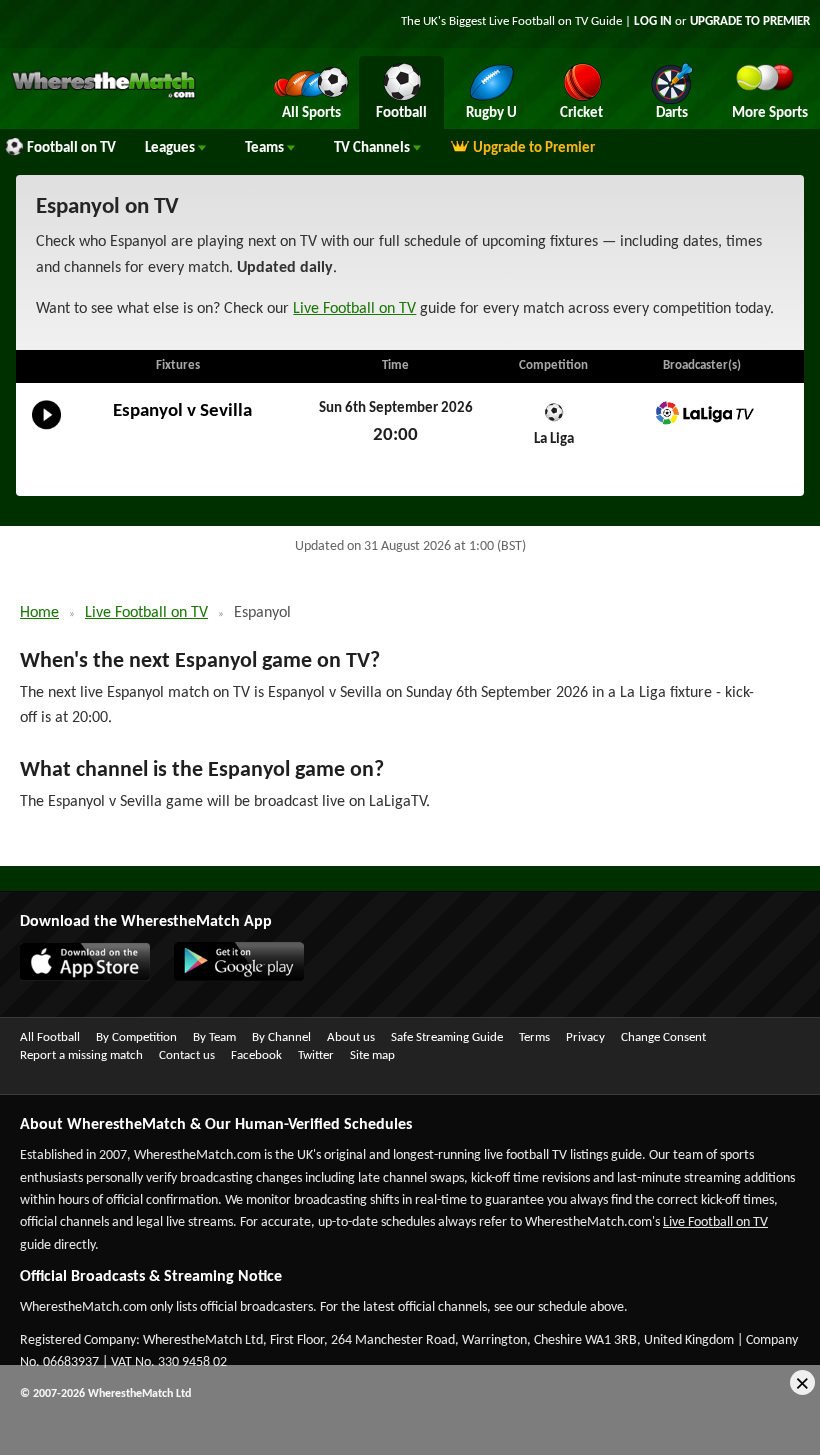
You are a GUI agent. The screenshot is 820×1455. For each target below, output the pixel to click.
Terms (534, 1037)
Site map (372, 1055)
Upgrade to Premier (534, 148)
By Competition (136, 1037)
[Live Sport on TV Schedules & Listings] (103, 96)
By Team (214, 1037)
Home (39, 613)
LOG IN (653, 21)
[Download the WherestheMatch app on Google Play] (229, 977)
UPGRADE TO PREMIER (750, 21)
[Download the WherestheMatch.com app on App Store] (75, 977)
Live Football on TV (538, 21)
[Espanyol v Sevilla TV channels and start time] (46, 430)
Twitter (316, 1055)
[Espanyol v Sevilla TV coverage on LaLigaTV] (702, 413)
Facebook (256, 1055)
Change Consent (663, 1037)
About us (351, 1037)
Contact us (187, 1055)
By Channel (281, 1037)
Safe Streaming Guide (447, 1037)
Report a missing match (81, 1055)
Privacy (585, 1037)
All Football (50, 1037)
